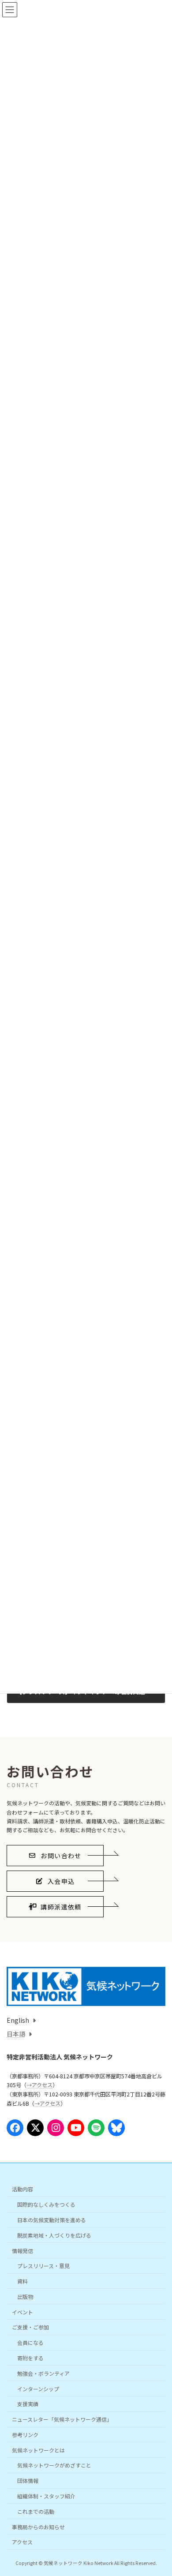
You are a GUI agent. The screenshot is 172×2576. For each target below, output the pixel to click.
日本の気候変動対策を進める (52, 2220)
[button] (55, 1856)
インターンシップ (38, 2388)
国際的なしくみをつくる (46, 2204)
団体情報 (28, 2480)
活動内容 (22, 2189)
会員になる (30, 2342)
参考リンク (25, 2435)
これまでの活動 (36, 2511)
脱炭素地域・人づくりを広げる (54, 2235)
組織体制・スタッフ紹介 (46, 2496)
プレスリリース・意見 (43, 2266)
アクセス (22, 2542)
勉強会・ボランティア (43, 2373)
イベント (22, 2312)
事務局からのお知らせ (38, 2526)
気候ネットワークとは (38, 2450)
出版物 (25, 2297)
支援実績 (28, 2404)
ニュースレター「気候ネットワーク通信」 (62, 2419)
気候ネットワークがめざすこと (54, 2465)
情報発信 (22, 2250)
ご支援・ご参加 (30, 2327)
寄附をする (30, 2358)
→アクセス (39, 2085)
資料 (22, 2281)
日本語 (16, 2034)
